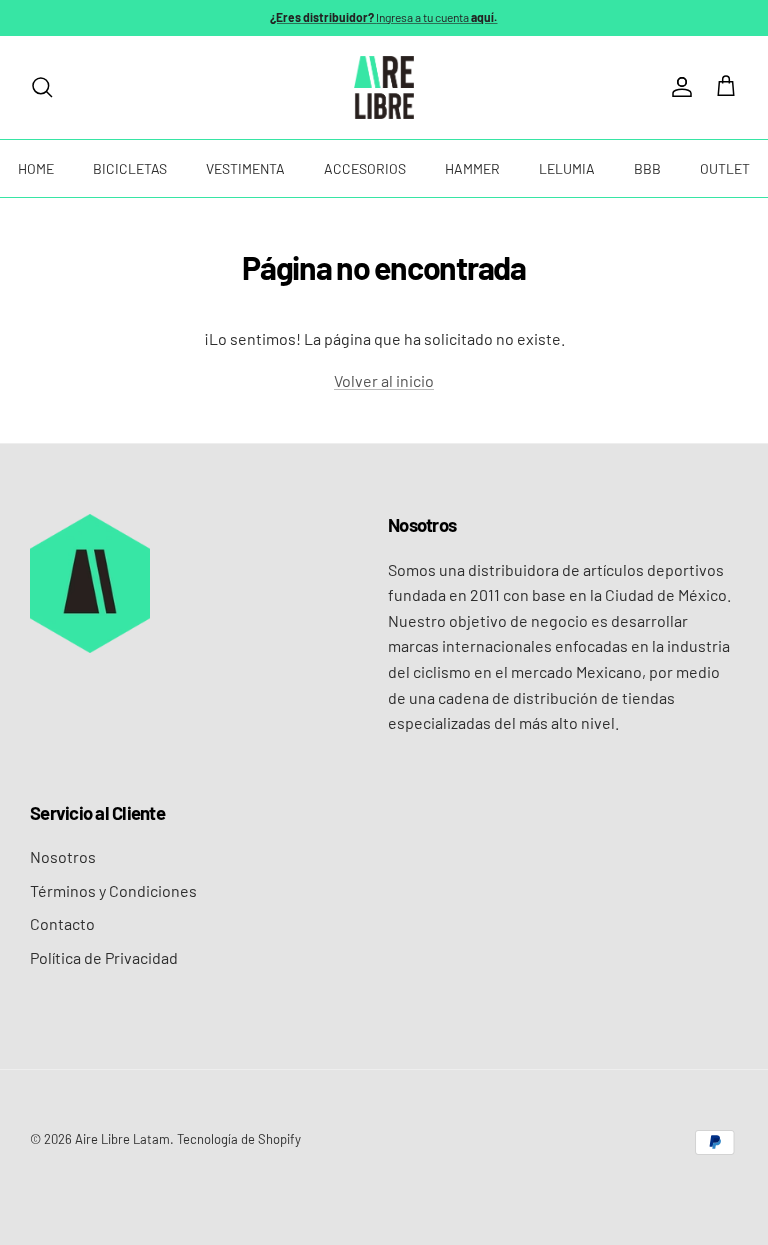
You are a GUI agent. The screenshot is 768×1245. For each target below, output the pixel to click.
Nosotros (63, 856)
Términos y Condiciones (113, 890)
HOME (36, 168)
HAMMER (472, 168)
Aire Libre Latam (122, 1139)
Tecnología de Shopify (239, 1139)
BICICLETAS (130, 168)
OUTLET (725, 168)
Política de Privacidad (104, 957)
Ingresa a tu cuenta (383, 17)
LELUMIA (567, 168)
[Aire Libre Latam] (384, 87)
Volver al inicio (384, 380)
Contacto (62, 923)
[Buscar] (42, 87)
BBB (647, 168)
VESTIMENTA (245, 168)
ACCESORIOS (365, 168)
